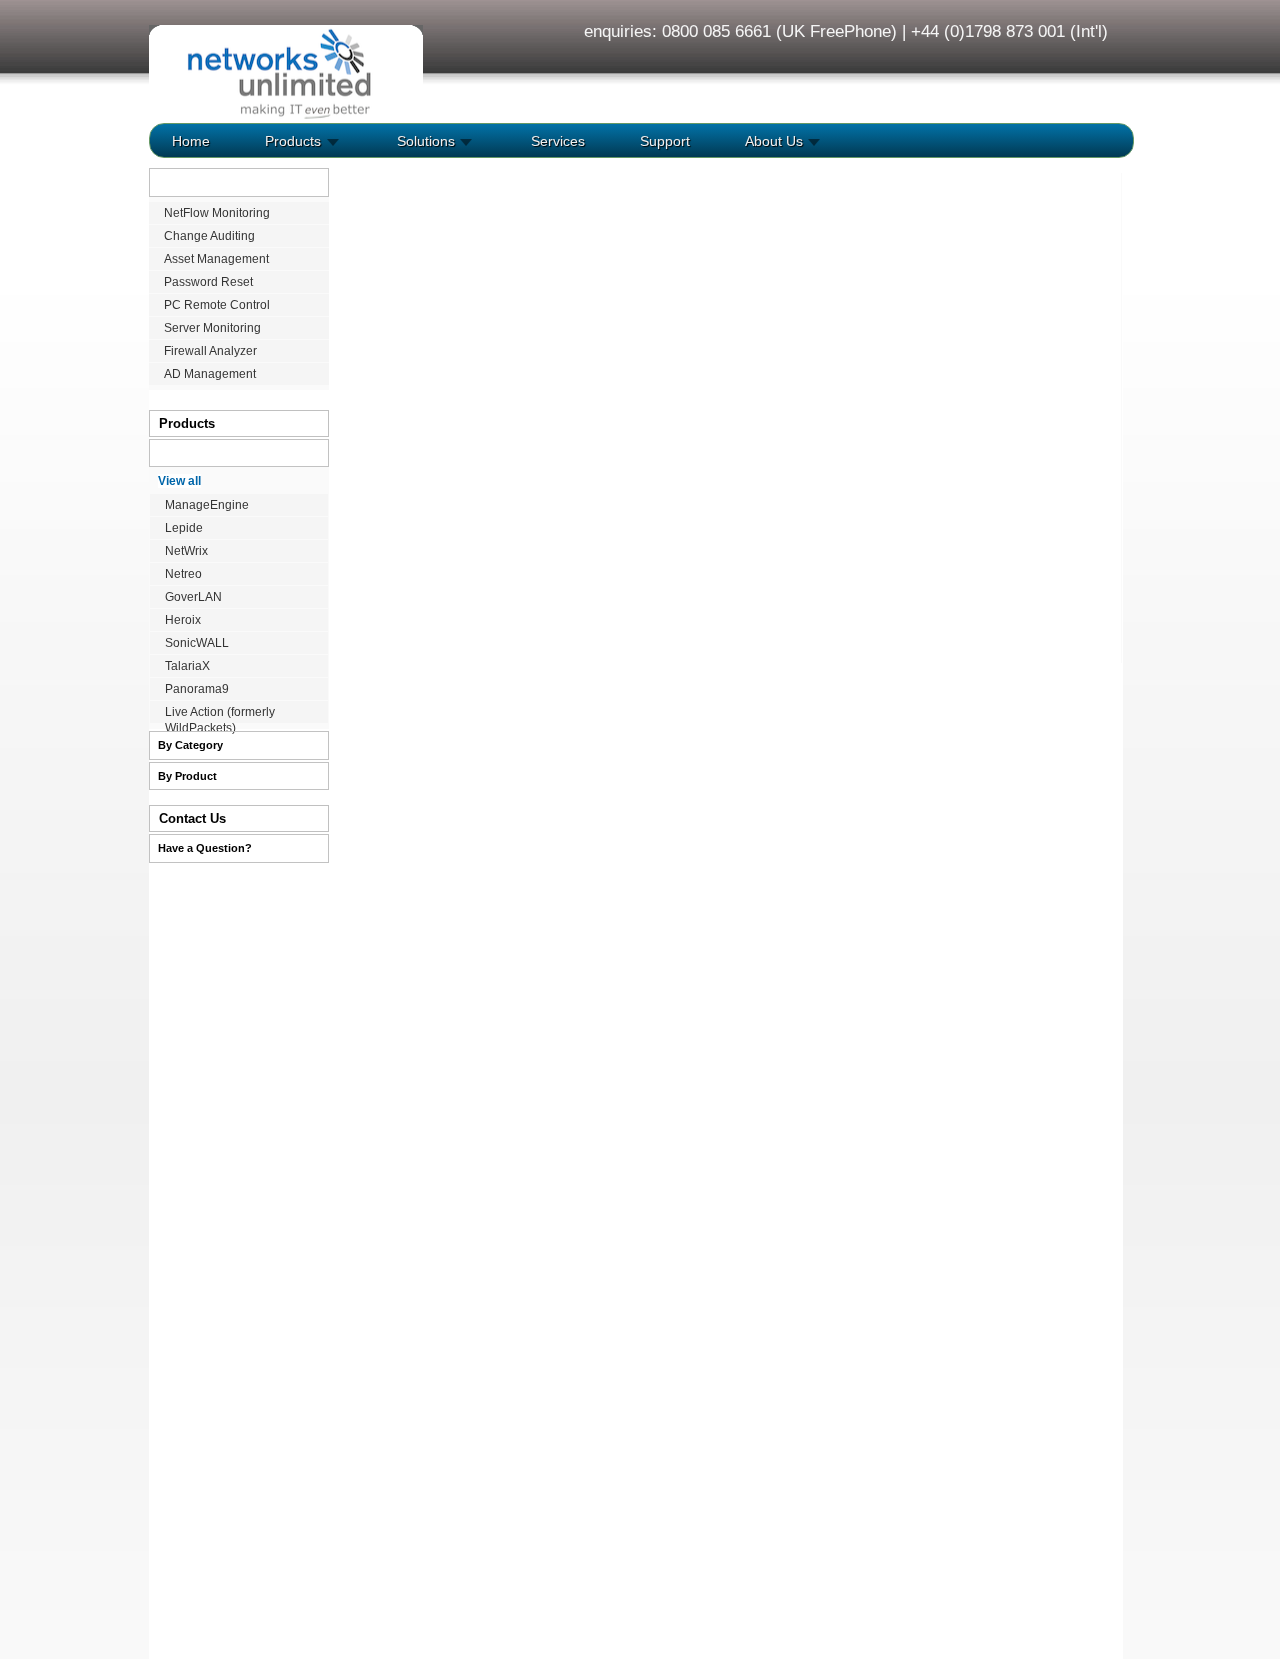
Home (191, 141)
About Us (772, 141)
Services (556, 141)
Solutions (424, 141)
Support (663, 141)
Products (291, 141)
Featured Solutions (208, 182)
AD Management (210, 374)
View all (179, 481)
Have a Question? (205, 848)
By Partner (185, 453)
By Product (187, 776)
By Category (190, 745)
